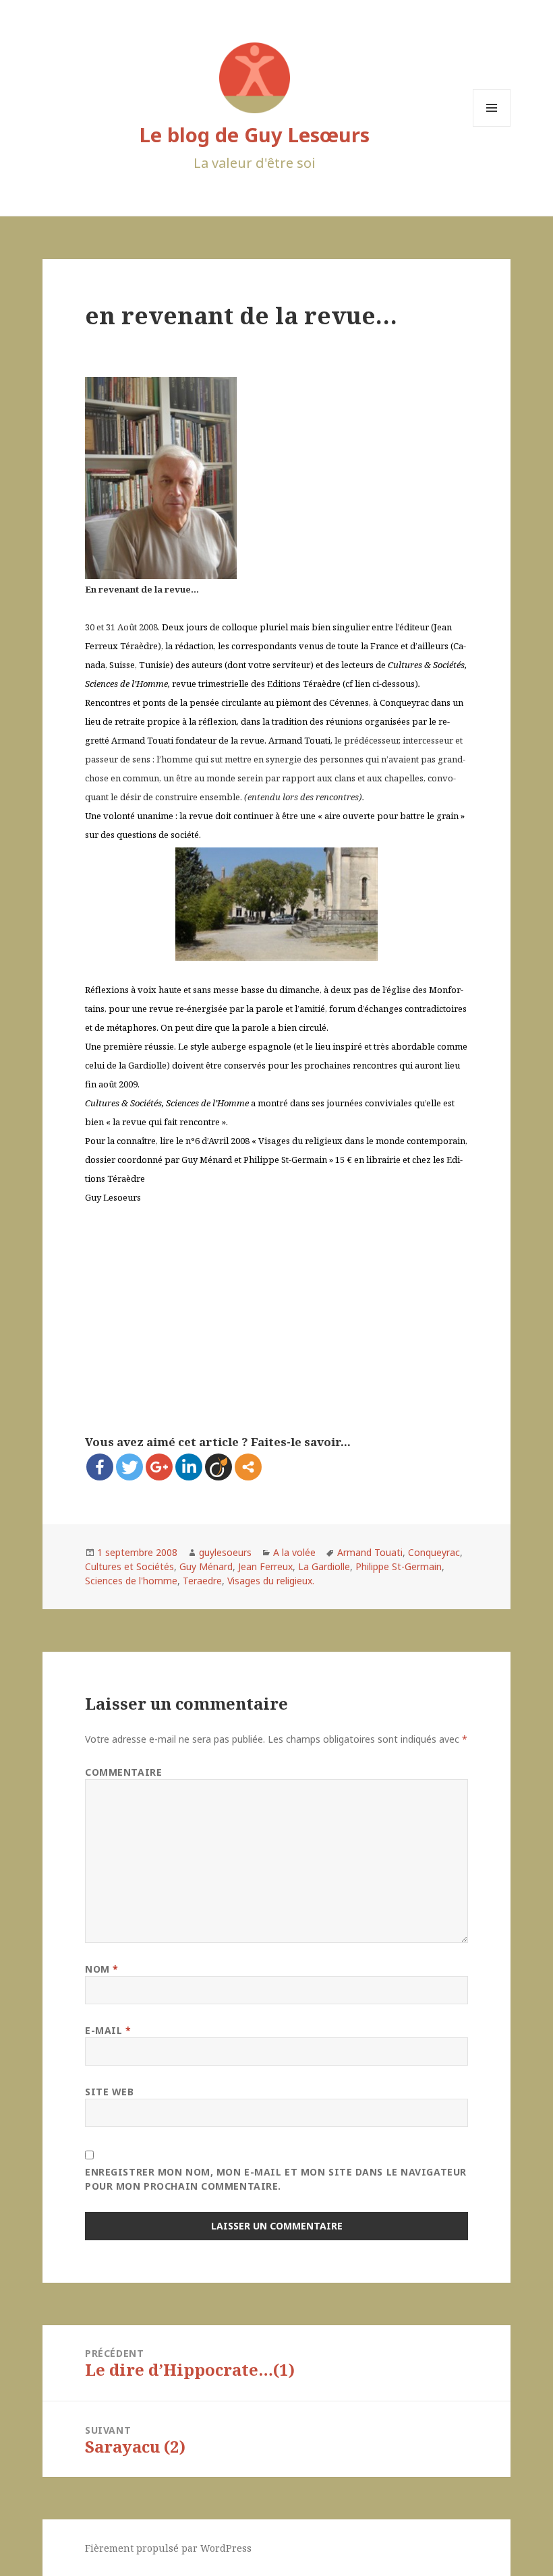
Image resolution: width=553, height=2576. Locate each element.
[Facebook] (100, 1467)
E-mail (108, 2030)
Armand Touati (370, 1552)
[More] (248, 1467)
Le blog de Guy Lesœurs (255, 134)
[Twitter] (129, 1467)
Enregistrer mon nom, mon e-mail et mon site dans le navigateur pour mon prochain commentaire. (276, 2179)
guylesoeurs (225, 1552)
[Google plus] (159, 1467)
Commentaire (123, 1772)
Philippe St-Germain (399, 1566)
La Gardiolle (324, 1566)
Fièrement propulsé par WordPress (168, 2548)
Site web (109, 2092)
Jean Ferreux (265, 1566)
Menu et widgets (492, 126)
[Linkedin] (189, 1467)
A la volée (294, 1552)
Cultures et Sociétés (129, 1566)
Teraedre (202, 1581)
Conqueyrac (434, 1552)
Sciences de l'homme (131, 1581)
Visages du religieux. (271, 1581)
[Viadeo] (219, 1467)
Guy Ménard (206, 1566)
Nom (102, 1969)
